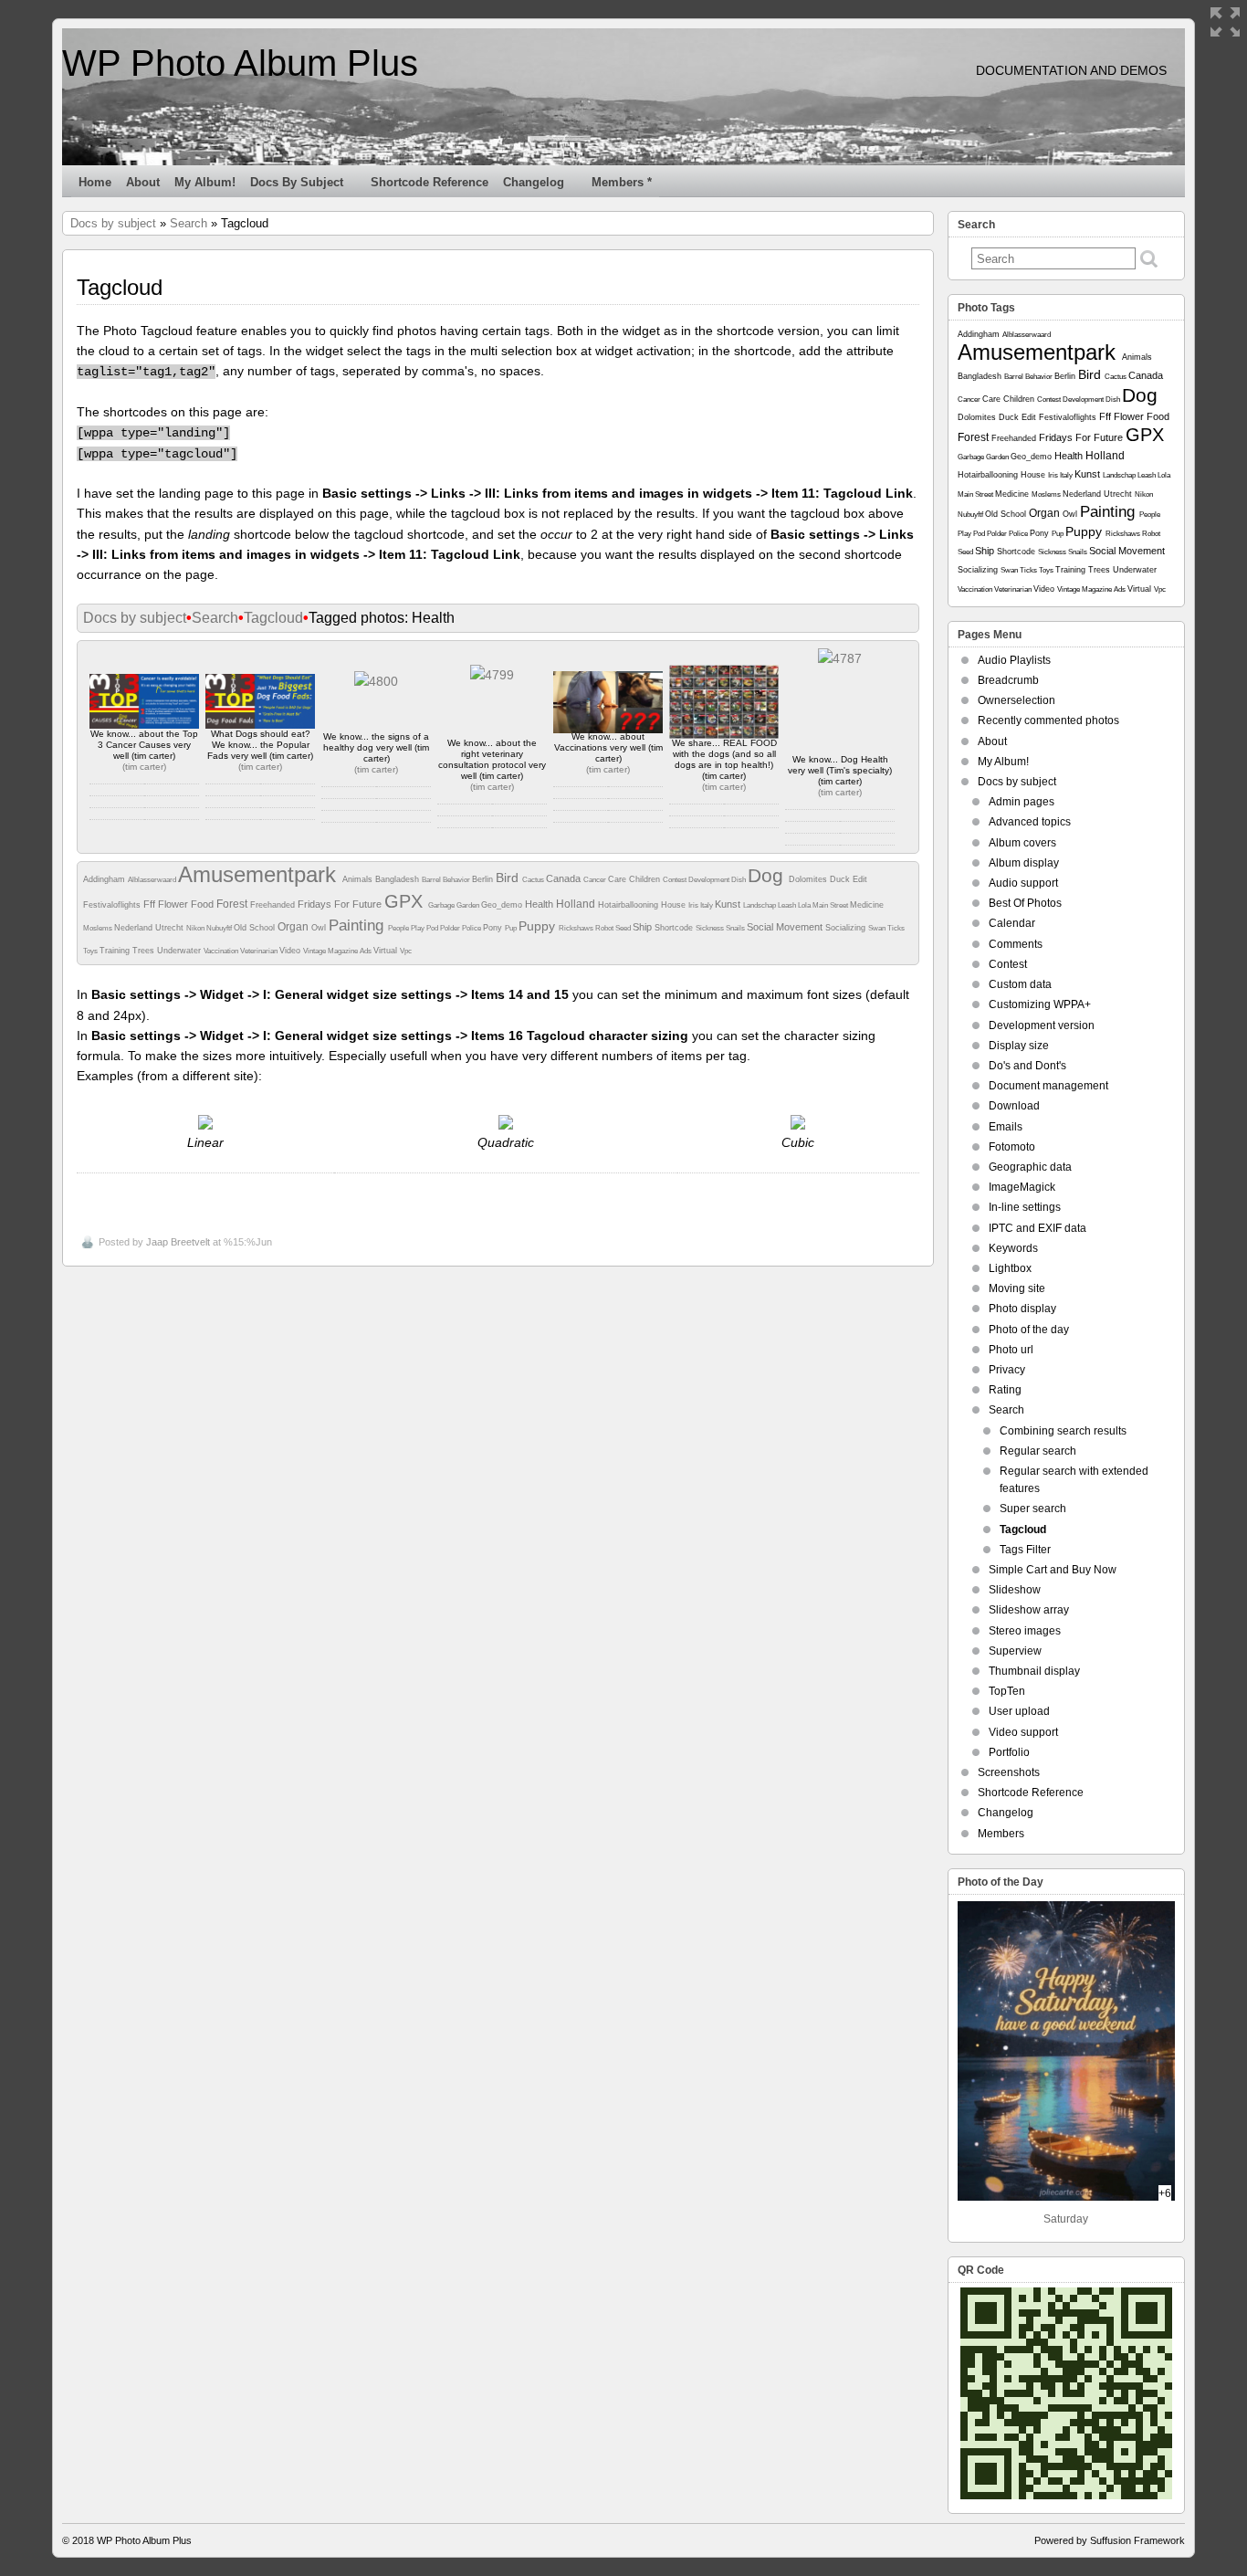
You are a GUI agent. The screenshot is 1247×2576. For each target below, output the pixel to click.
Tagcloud (273, 618)
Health (540, 904)
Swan (878, 928)
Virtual (387, 951)
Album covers (1022, 843)
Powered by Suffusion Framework (1110, 2540)
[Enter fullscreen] (1225, 22)
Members (1001, 1834)
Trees (145, 951)
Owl (320, 928)
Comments (1016, 944)
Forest (233, 904)
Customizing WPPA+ (1040, 1004)
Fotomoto (1012, 1147)
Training (116, 951)
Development (710, 880)
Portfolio (1009, 1752)
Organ (294, 927)
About (143, 182)
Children (646, 879)
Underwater (180, 951)
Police (472, 928)
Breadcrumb (1008, 680)
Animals (359, 879)
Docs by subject (297, 182)
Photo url (1011, 1350)
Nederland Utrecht (150, 928)
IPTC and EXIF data (1037, 1228)
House (675, 905)
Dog (768, 875)
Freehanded (274, 905)
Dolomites (809, 879)
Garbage (442, 905)
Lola (805, 905)
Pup (512, 928)
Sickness (711, 928)
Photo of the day (1029, 1330)
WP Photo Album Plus (240, 63)
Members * (622, 182)
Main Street (831, 905)
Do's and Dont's (1027, 1066)
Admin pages (1022, 802)
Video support (1023, 1732)
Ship (644, 927)
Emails (1006, 1127)
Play (419, 928)
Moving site (1017, 1288)
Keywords (1013, 1248)
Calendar (1012, 923)
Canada (565, 878)
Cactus (534, 880)
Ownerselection (1016, 700)
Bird (509, 878)
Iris (694, 905)
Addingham (105, 879)
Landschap (760, 905)
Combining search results (1063, 1431)
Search (189, 223)
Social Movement (786, 927)
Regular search (1038, 1451)
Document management (1048, 1086)
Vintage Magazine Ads (338, 951)
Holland (577, 904)
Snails (736, 928)
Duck (841, 879)
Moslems (99, 928)
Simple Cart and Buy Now (1053, 1570)
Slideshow (1015, 1590)
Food (204, 904)
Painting (358, 925)
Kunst (729, 904)
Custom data (1020, 984)
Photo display (1022, 1309)
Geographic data (1030, 1167)
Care (618, 879)
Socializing (847, 928)
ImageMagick (1022, 1187)
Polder (451, 928)
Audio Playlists (1014, 660)
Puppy (539, 926)
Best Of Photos (1025, 903)
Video (291, 951)
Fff (151, 904)
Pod (433, 928)
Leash (788, 905)
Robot (605, 928)
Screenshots (1009, 1772)
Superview (1015, 1651)
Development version (1042, 1025)
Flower (174, 904)
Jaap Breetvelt (178, 1242)
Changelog (534, 182)
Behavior (457, 880)
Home (95, 182)
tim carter (144, 767)
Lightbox (1010, 1268)
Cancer (596, 880)
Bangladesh (398, 879)
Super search (1033, 1509)
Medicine (867, 905)
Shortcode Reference (430, 182)
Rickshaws (577, 928)
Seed (624, 928)
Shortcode (675, 928)
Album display (1024, 863)
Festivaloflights (113, 905)
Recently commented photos (1048, 720)
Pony (494, 928)
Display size (1019, 1046)
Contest (676, 880)
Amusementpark (260, 874)
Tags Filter (1025, 1550)
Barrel (432, 880)
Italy (707, 905)
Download (1014, 1106)
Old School (256, 928)
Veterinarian (260, 951)
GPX (406, 901)
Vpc (406, 951)
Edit (860, 879)
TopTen (1007, 1691)
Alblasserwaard (153, 880)
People (399, 928)
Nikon (196, 928)
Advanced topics (1030, 822)
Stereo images (1025, 1631)
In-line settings (1025, 1207)
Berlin (484, 879)
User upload (1019, 1711)
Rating (1005, 1390)
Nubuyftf (220, 928)
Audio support (1023, 883)
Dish (739, 880)
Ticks (896, 928)
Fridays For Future (341, 904)
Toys (91, 951)
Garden (469, 905)
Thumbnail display (1034, 1671)
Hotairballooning (629, 905)
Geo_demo (503, 905)
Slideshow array (1029, 1610)
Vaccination (222, 951)
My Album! (205, 182)
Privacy (1007, 1370)
